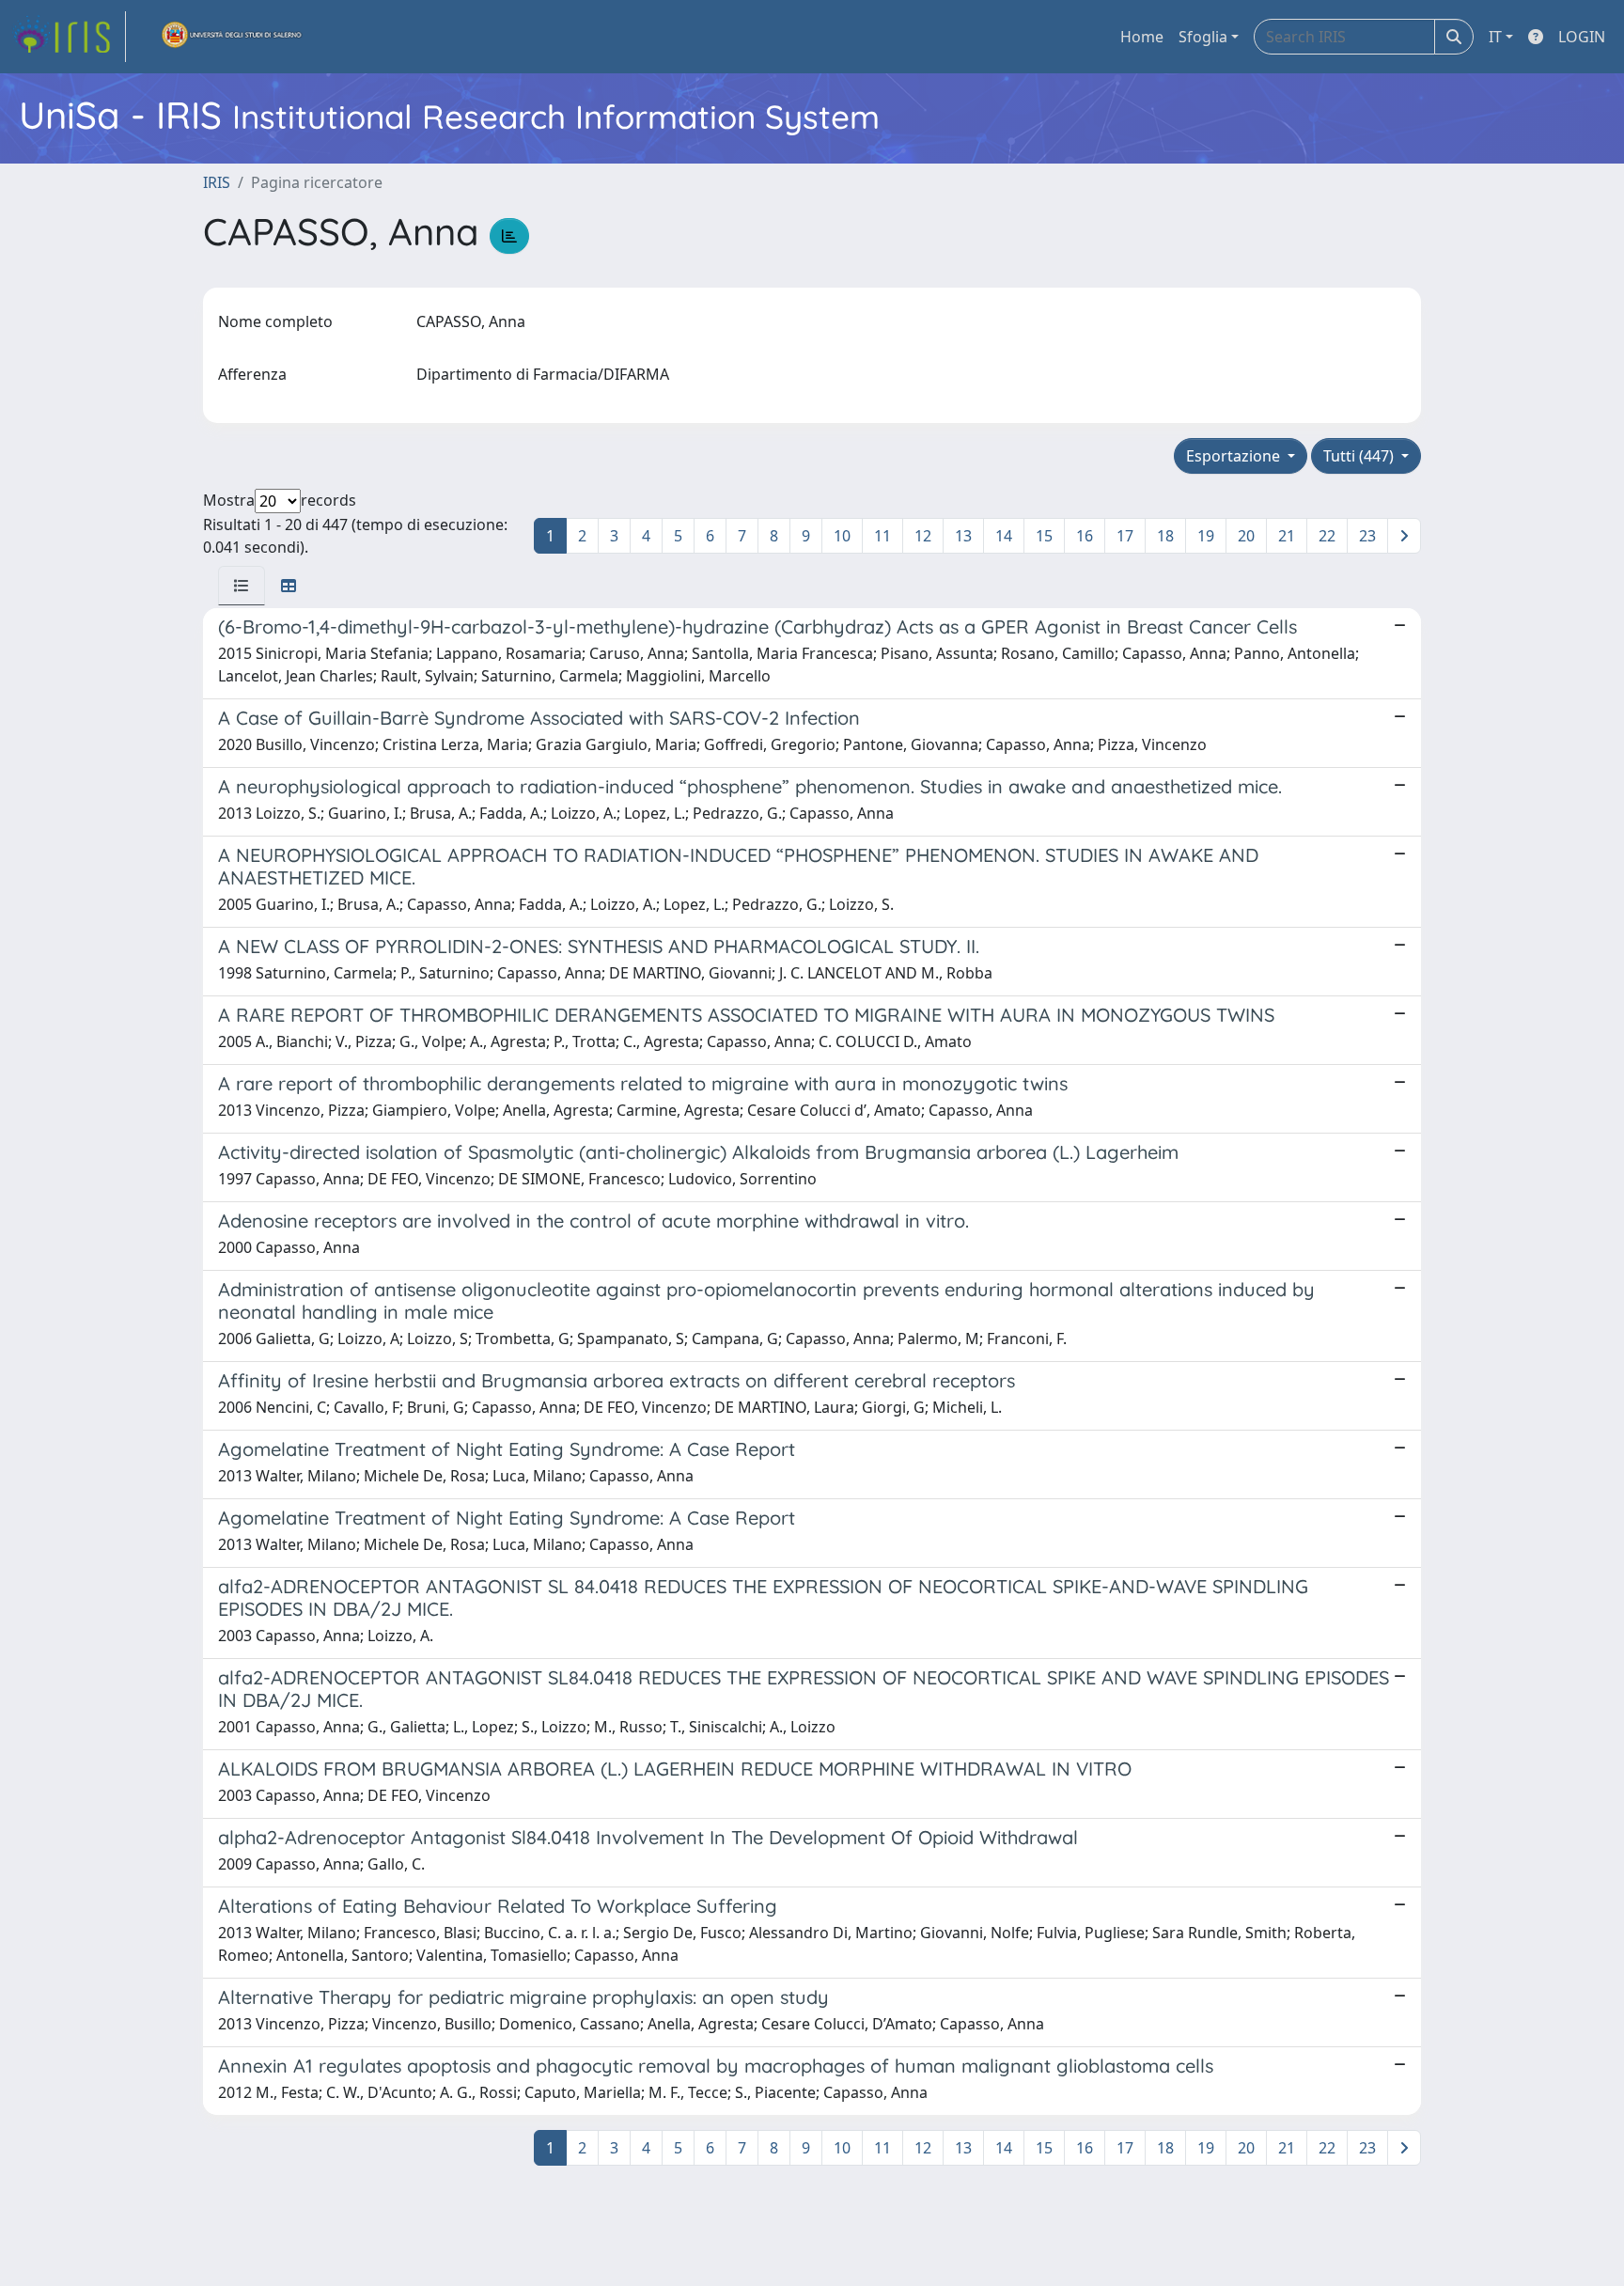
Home (1142, 37)
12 (923, 536)
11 (882, 536)
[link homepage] (69, 37)
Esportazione (1235, 456)
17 (1125, 536)
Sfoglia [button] (1203, 37)
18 (1165, 536)
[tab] (242, 586)
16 (1085, 536)
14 (1004, 536)
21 (1287, 536)
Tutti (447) (1360, 456)
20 (1246, 536)
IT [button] (1495, 37)
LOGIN (1582, 37)
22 (1327, 536)
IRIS (217, 182)
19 (1206, 536)
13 (963, 536)
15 (1044, 536)
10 (842, 536)
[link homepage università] (232, 37)
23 (1367, 536)
